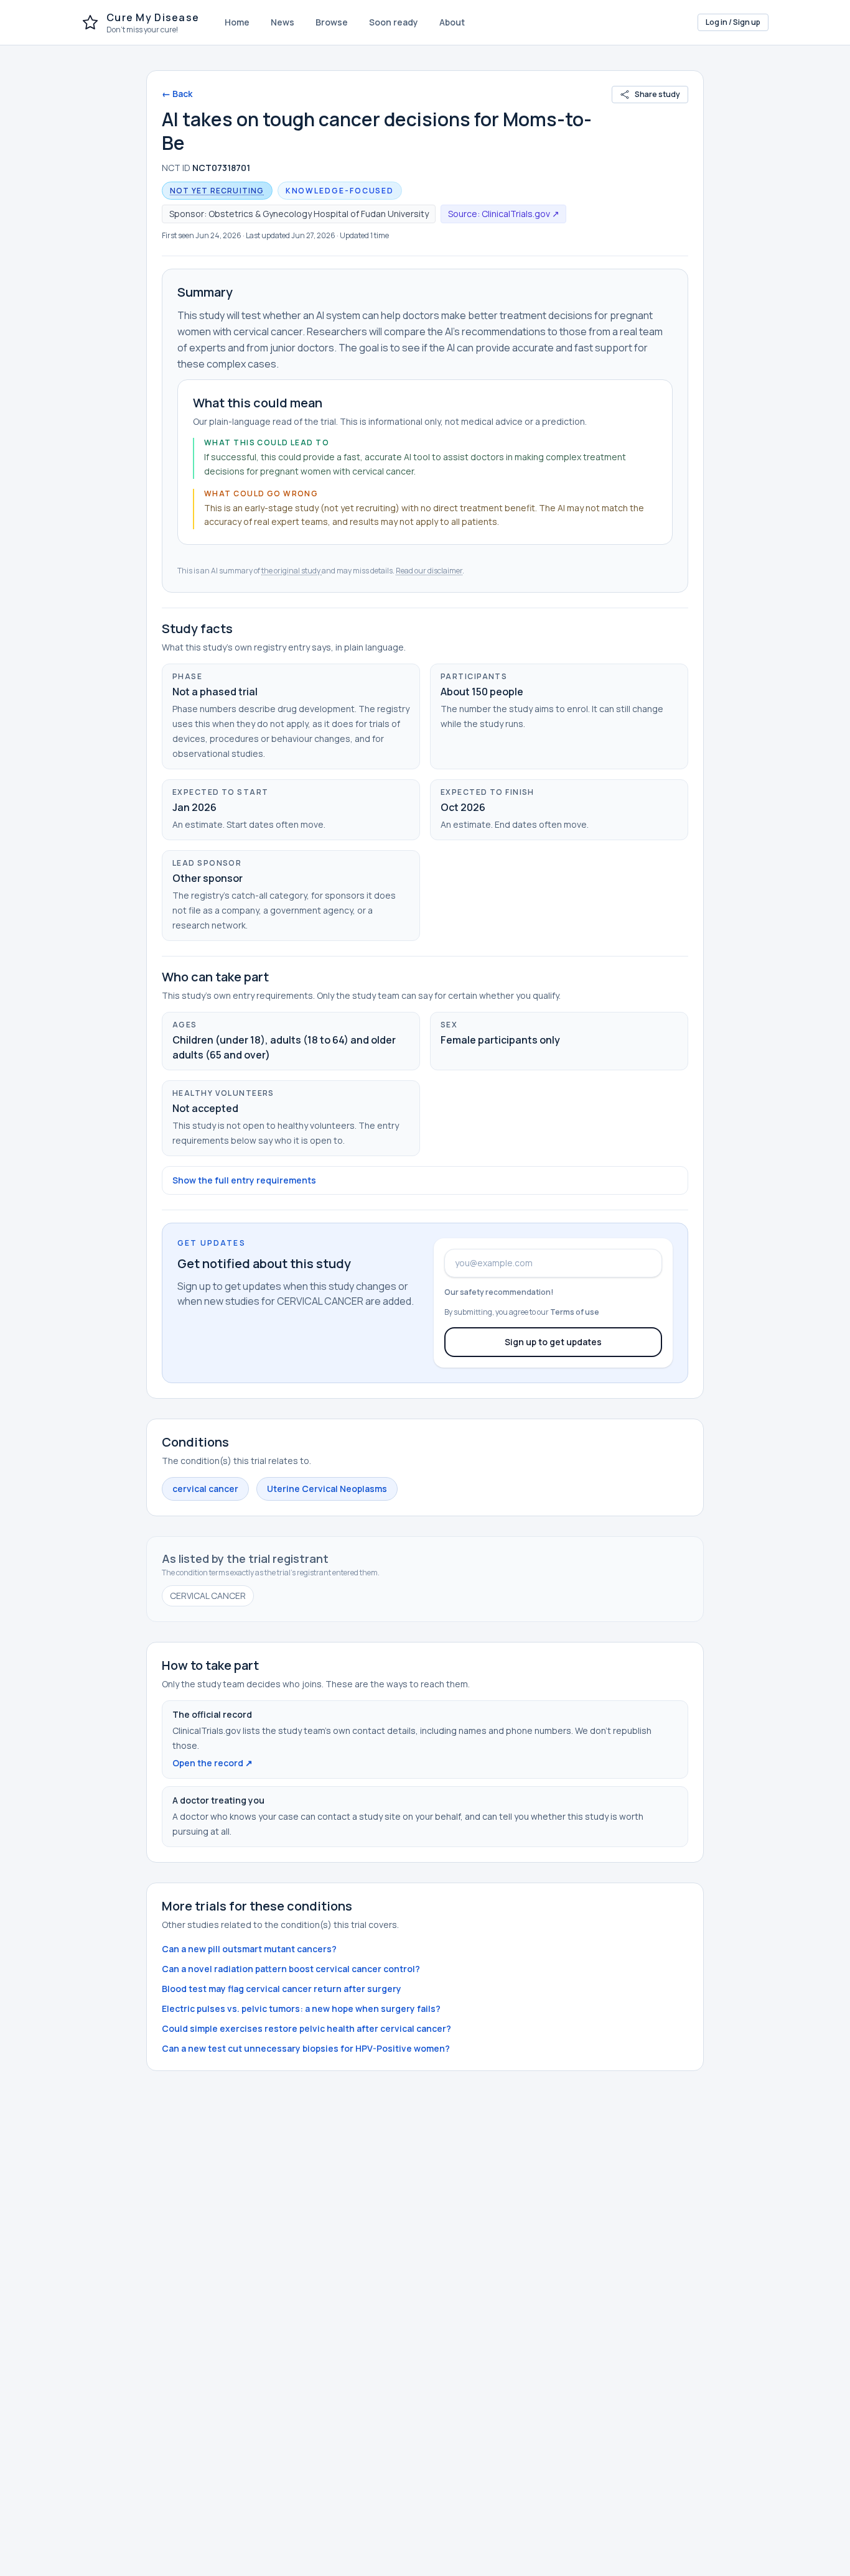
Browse (332, 22)
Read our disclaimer (429, 571)
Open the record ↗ (213, 1763)
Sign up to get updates (553, 1342)
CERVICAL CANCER (208, 1596)
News (283, 22)
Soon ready (394, 22)
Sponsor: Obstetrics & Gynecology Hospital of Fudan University (299, 214)
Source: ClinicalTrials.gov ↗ (504, 214)
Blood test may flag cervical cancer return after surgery (282, 1989)
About (452, 22)
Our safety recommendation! (499, 1292)
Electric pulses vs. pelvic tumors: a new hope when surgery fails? (301, 2008)
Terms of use (575, 1312)
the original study (292, 571)
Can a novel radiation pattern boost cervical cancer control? (291, 1969)
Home (237, 22)
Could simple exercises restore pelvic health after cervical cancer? (306, 2028)
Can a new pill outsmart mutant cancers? (249, 1949)
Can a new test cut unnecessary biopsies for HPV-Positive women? (306, 2048)
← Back (177, 94)
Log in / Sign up (733, 22)
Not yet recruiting (217, 191)
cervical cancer (205, 1489)
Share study (657, 94)
